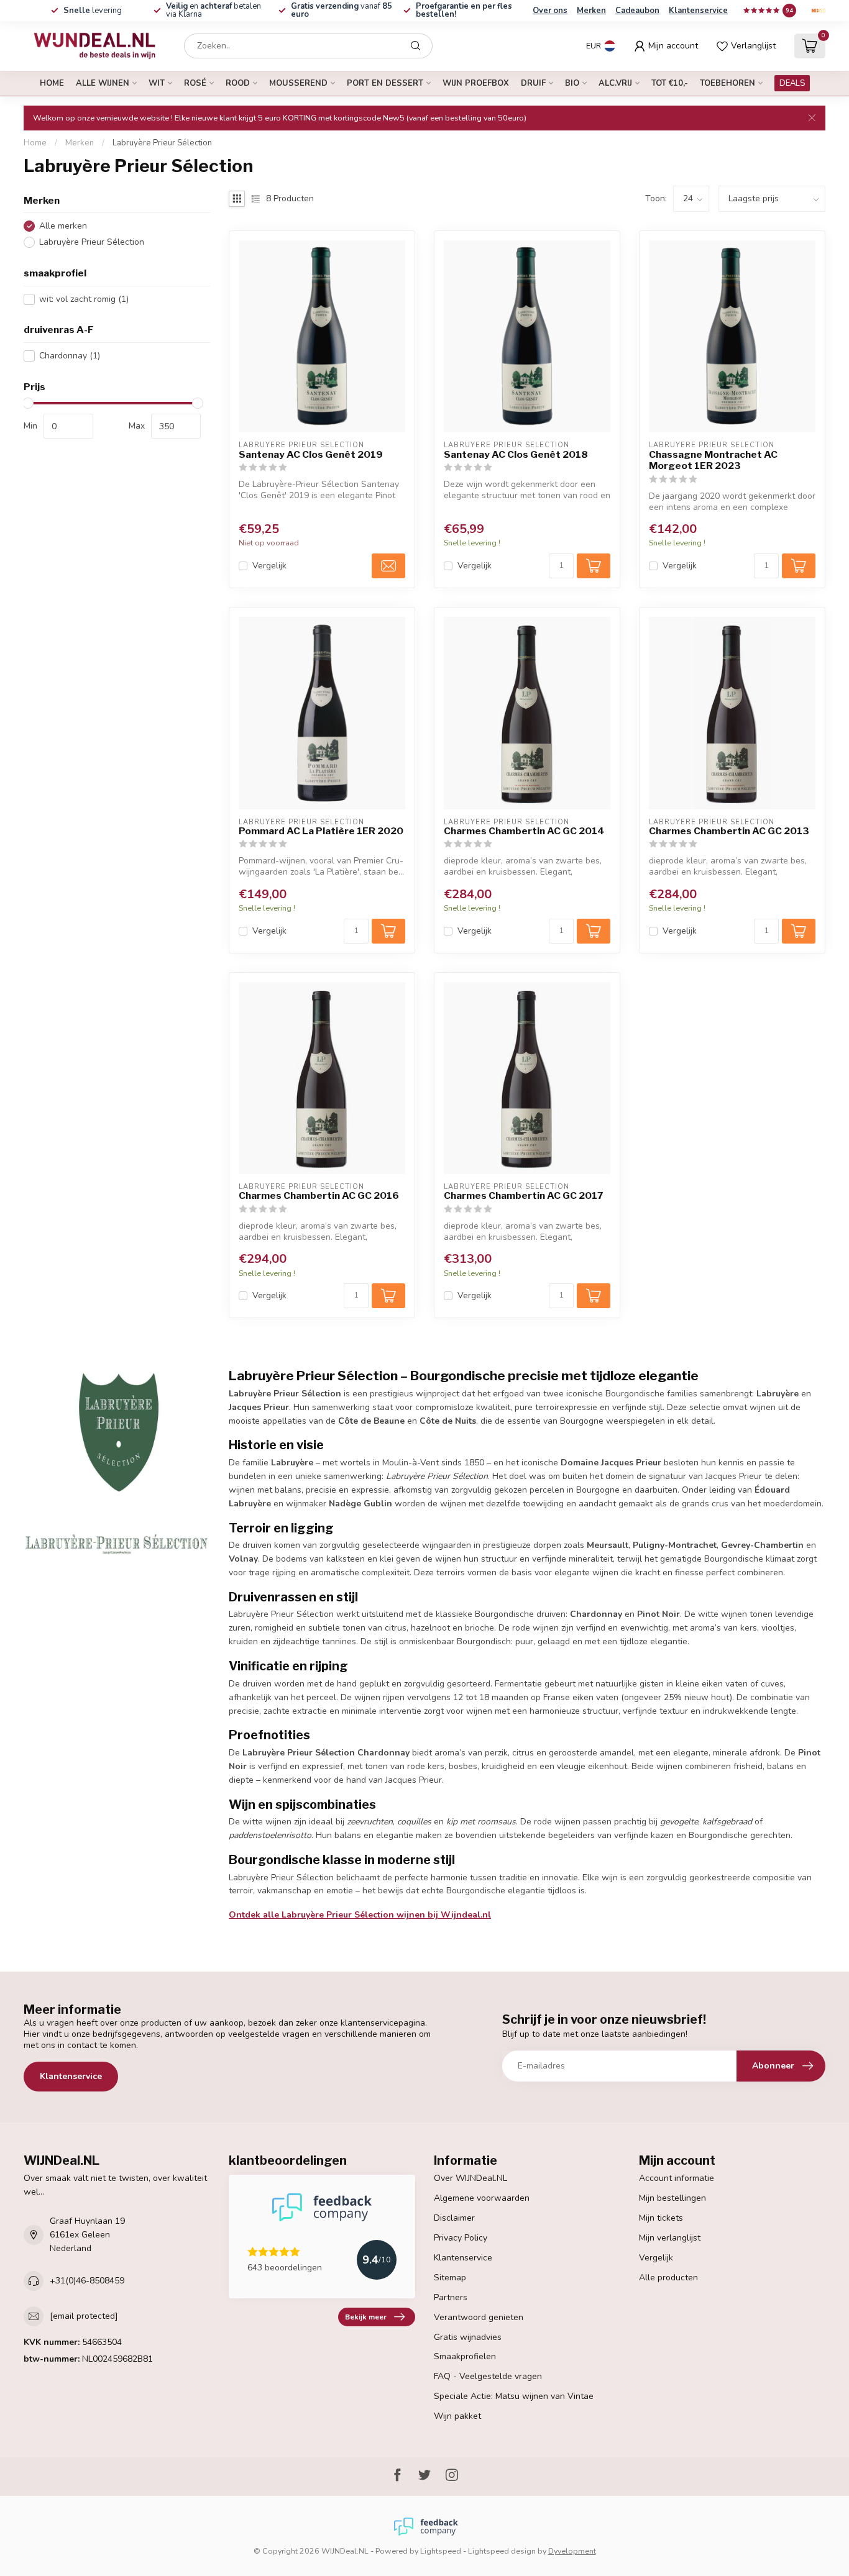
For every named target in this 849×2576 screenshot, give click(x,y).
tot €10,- (670, 83)
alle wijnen (103, 83)
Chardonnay (70, 356)
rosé (195, 83)
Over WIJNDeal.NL (470, 2178)
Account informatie (677, 2178)
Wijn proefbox (476, 83)
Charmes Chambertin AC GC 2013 (729, 831)
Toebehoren (727, 83)
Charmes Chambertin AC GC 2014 (524, 831)
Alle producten (668, 2278)
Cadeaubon (637, 11)
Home (52, 83)
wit (157, 83)
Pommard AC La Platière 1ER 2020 (321, 831)
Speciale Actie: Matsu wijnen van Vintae (514, 2396)
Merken (591, 11)
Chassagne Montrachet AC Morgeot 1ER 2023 (713, 460)
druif (533, 83)
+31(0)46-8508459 (87, 2281)
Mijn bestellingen (672, 2198)
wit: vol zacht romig (84, 299)
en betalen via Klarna (213, 10)
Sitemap (450, 2278)
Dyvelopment (572, 2551)
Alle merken (63, 226)
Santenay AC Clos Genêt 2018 (516, 455)
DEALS (792, 83)
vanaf (342, 10)
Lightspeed (441, 2551)
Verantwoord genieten (479, 2317)
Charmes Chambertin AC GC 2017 (524, 1196)
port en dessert (385, 83)
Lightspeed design (502, 2551)
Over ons (550, 11)
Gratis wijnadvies (468, 2337)
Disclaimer (454, 2218)
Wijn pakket (457, 2416)
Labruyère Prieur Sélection (162, 143)
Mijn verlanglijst (670, 2238)
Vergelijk (269, 566)
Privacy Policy (461, 2238)
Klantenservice (698, 11)
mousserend (298, 83)
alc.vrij (615, 83)
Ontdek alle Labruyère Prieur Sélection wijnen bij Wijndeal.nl (360, 1915)
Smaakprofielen (465, 2356)
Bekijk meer (366, 2317)
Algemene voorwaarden (482, 2198)
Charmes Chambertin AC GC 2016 (319, 1196)
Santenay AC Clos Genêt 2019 (311, 455)
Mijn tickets (661, 2218)
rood (238, 83)
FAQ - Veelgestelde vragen (488, 2376)
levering (93, 11)
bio (572, 83)
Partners (451, 2297)
